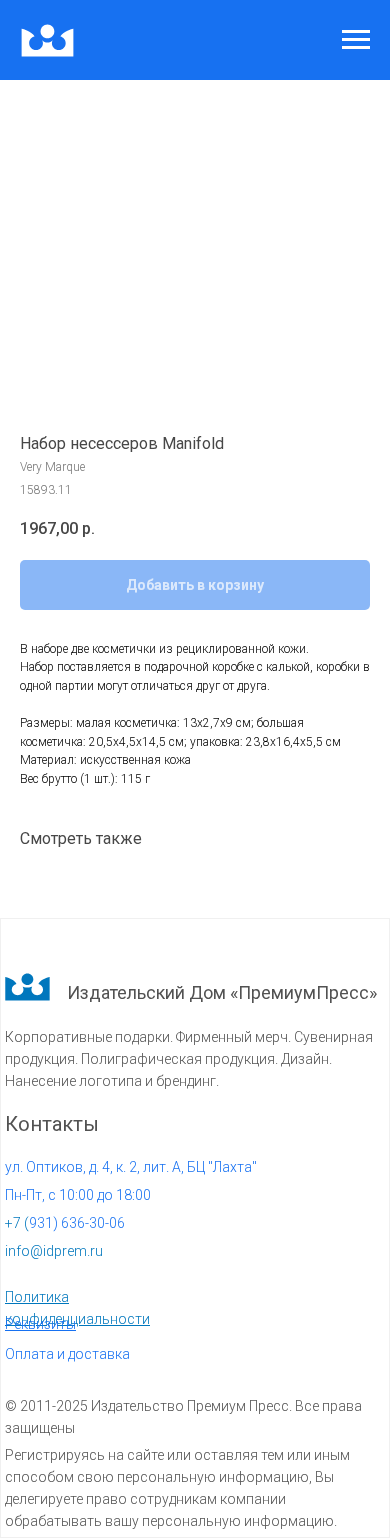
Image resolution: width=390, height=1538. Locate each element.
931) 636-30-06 (65, 1223)
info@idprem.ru (54, 1251)
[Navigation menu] (356, 40)
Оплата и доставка (67, 1354)
